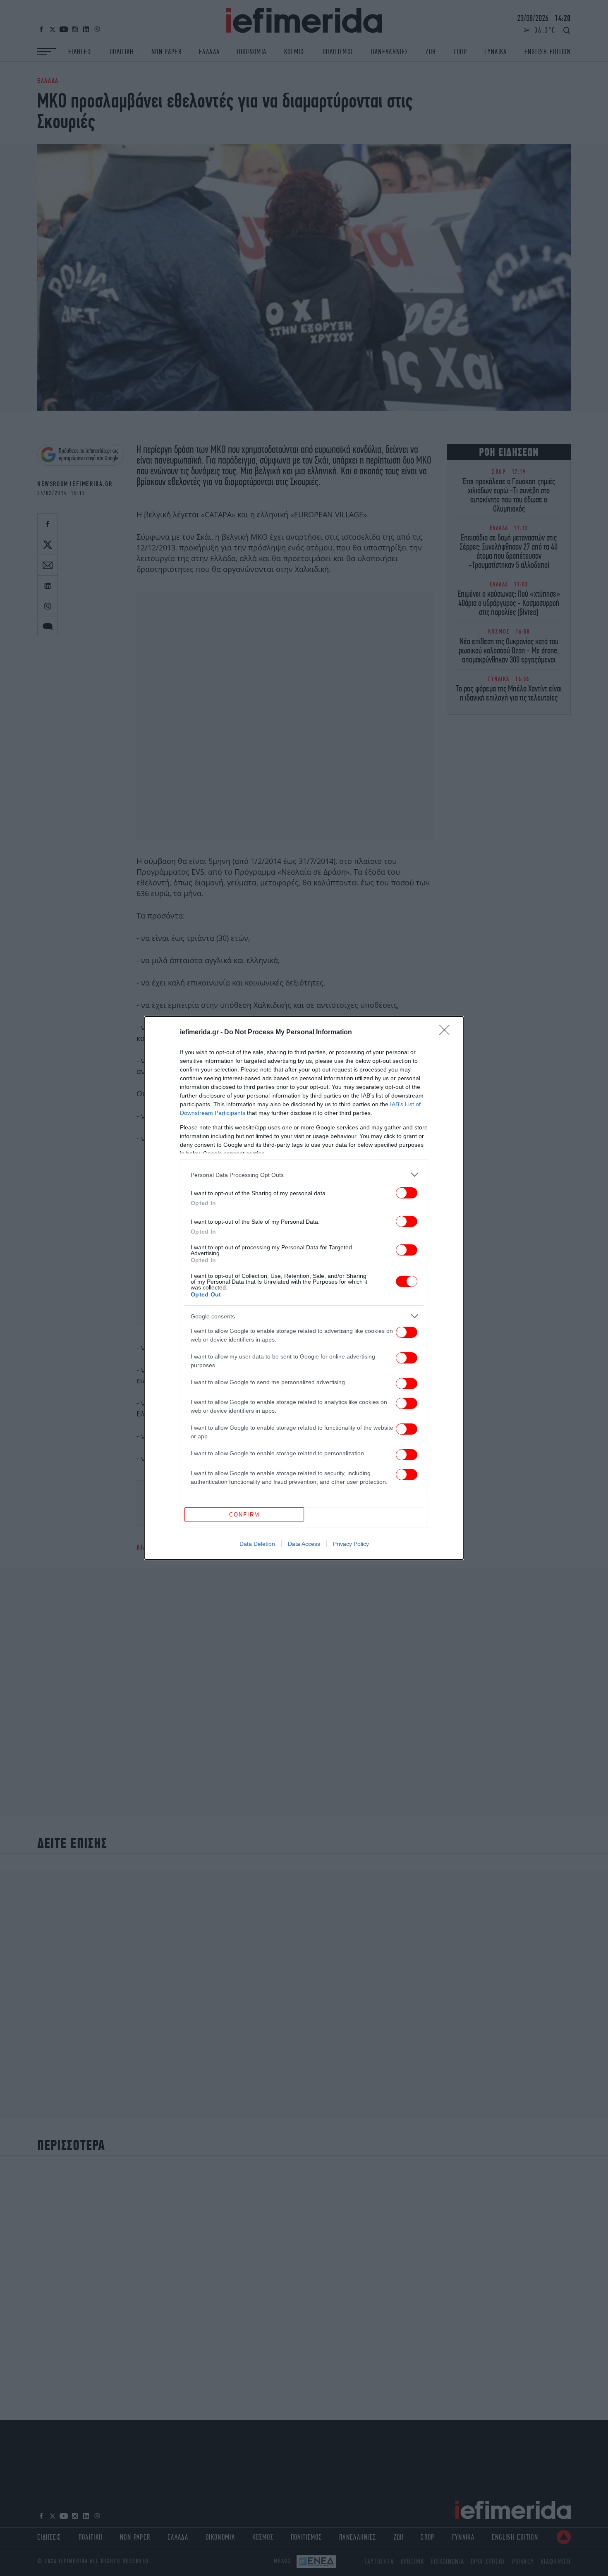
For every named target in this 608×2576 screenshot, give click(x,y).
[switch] (407, 1193)
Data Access (304, 1544)
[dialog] (304, 1288)
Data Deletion (257, 1544)
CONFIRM (244, 1515)
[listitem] (304, 1175)
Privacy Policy (351, 1544)
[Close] (447, 1033)
